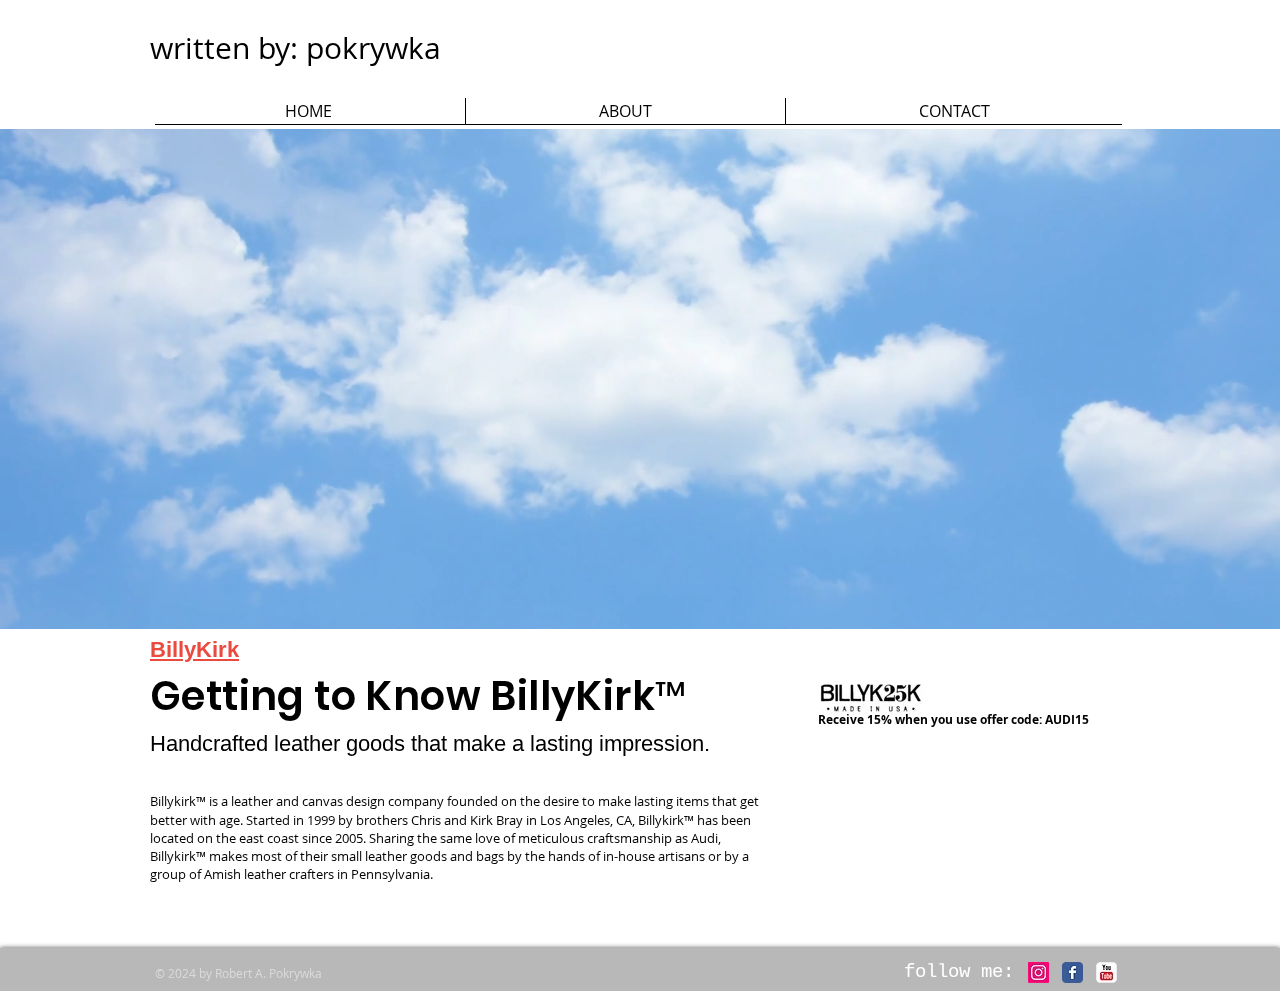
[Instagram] (1038, 972)
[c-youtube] (1106, 972)
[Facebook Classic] (1072, 972)
